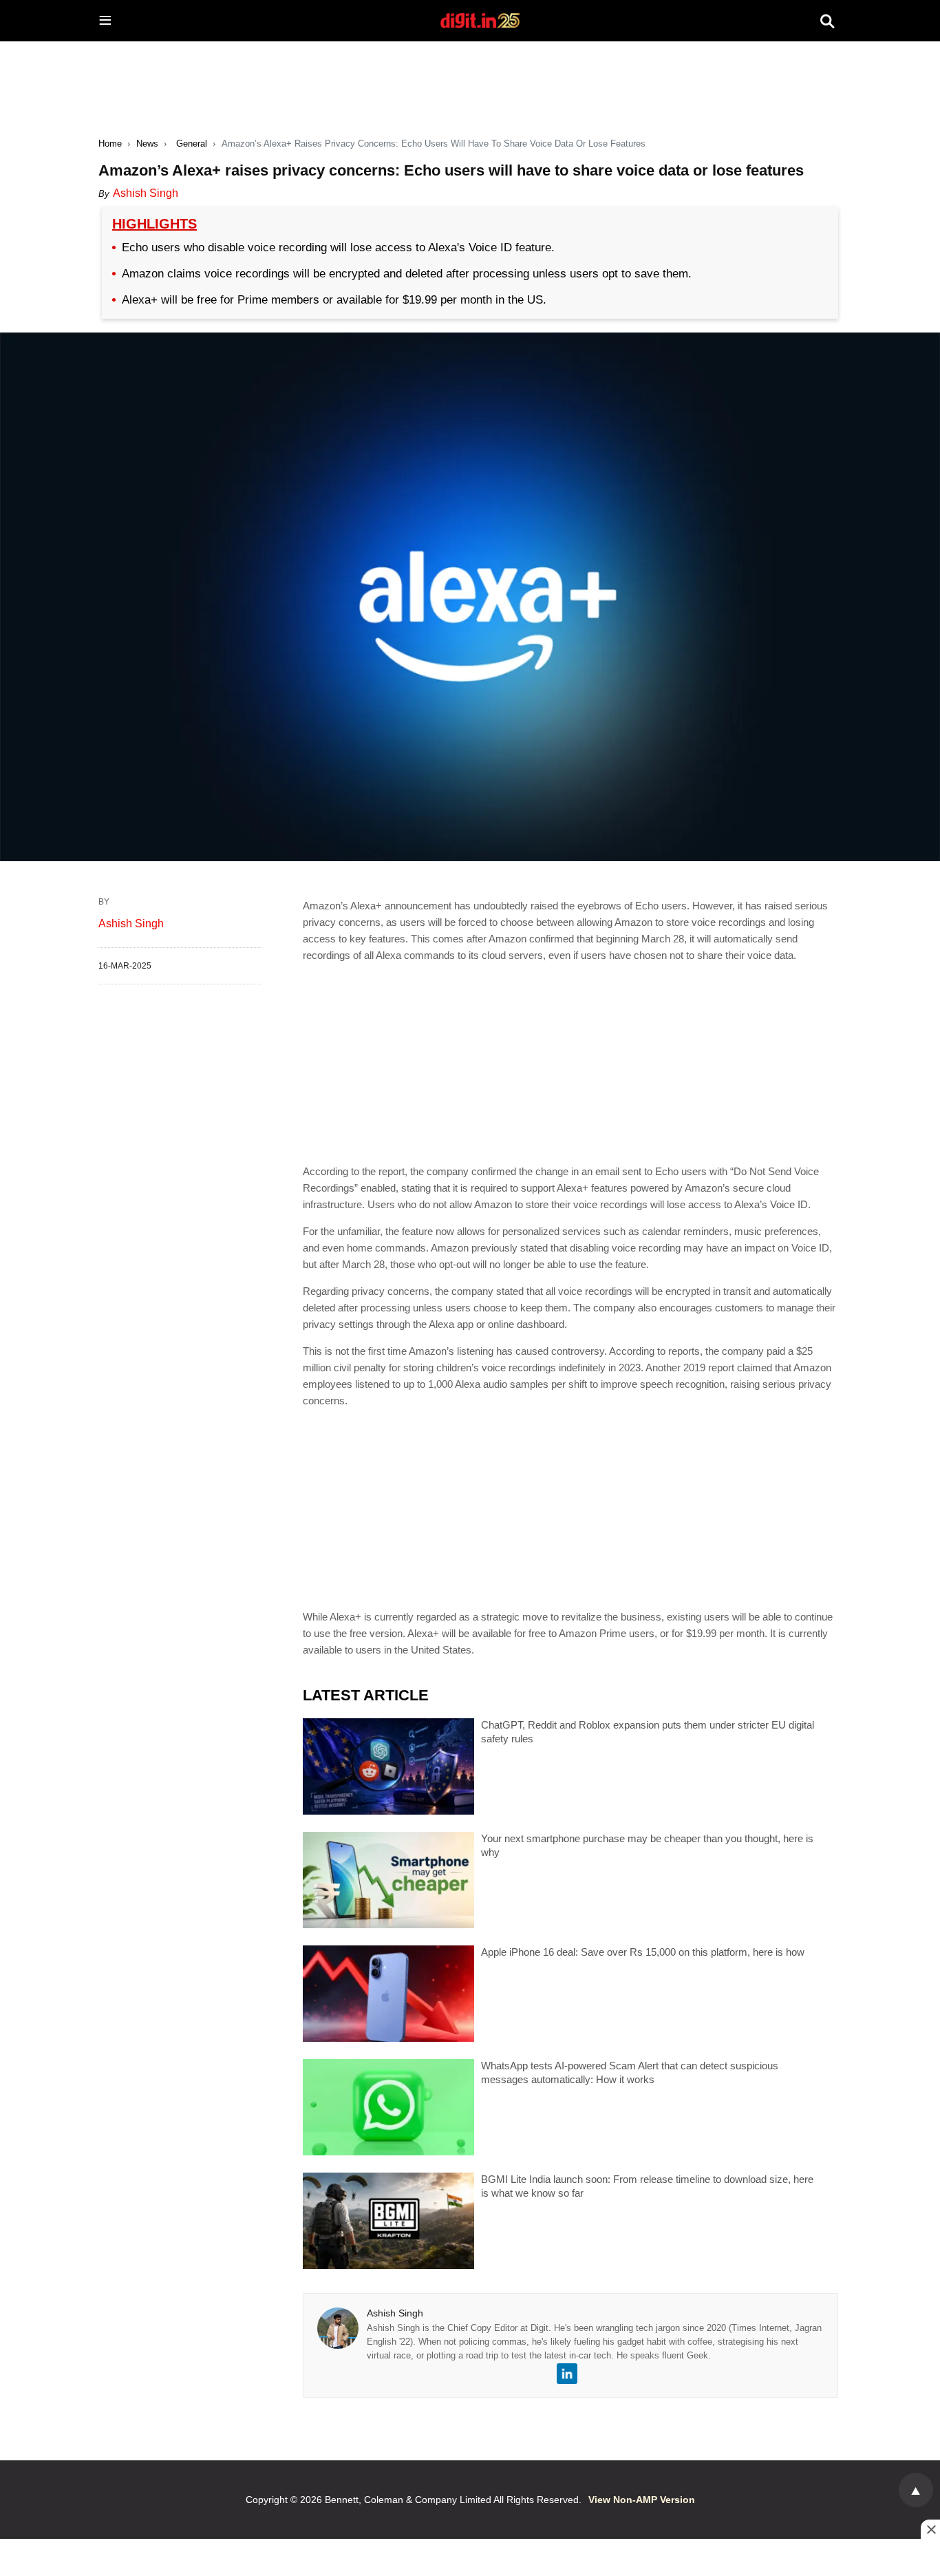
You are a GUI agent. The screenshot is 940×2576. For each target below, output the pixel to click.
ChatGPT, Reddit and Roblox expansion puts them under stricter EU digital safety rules (648, 1732)
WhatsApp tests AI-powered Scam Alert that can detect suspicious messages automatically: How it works (630, 2072)
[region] (470, 76)
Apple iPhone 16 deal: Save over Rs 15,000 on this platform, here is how (643, 1952)
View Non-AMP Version (642, 2500)
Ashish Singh (146, 193)
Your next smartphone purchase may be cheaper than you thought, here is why (647, 1845)
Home (110, 144)
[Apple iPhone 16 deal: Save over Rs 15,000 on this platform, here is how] (388, 1994)
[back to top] (916, 2490)
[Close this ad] (930, 2529)
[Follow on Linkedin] (567, 2374)
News (147, 144)
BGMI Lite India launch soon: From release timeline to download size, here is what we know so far (647, 2186)
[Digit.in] (480, 21)
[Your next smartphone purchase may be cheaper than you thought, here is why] (388, 1880)
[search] (827, 21)
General (192, 144)
